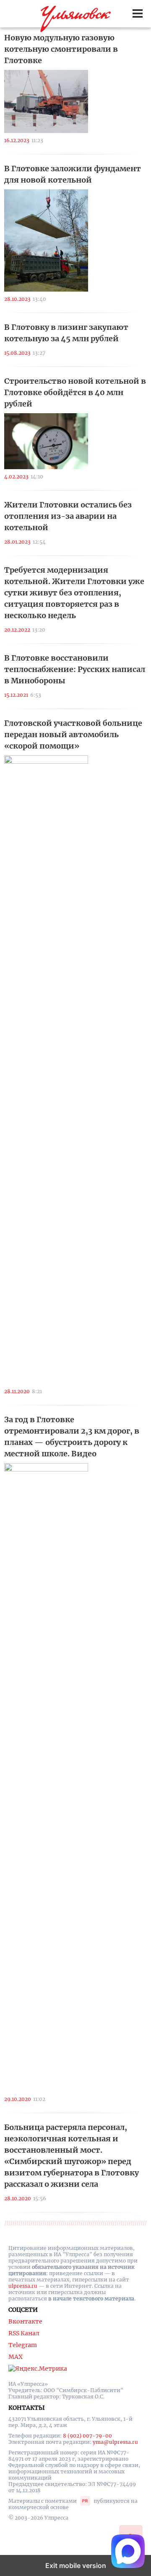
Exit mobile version (76, 2565)
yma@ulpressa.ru (115, 2442)
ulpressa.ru (23, 2286)
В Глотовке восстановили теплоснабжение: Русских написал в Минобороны (75, 669)
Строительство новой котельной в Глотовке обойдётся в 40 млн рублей (75, 392)
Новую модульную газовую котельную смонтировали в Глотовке (61, 49)
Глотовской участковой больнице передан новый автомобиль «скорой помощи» (73, 734)
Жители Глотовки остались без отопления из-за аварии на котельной (68, 516)
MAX (16, 2357)
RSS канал (24, 2333)
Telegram (23, 2345)
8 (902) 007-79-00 (87, 2436)
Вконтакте (25, 2321)
